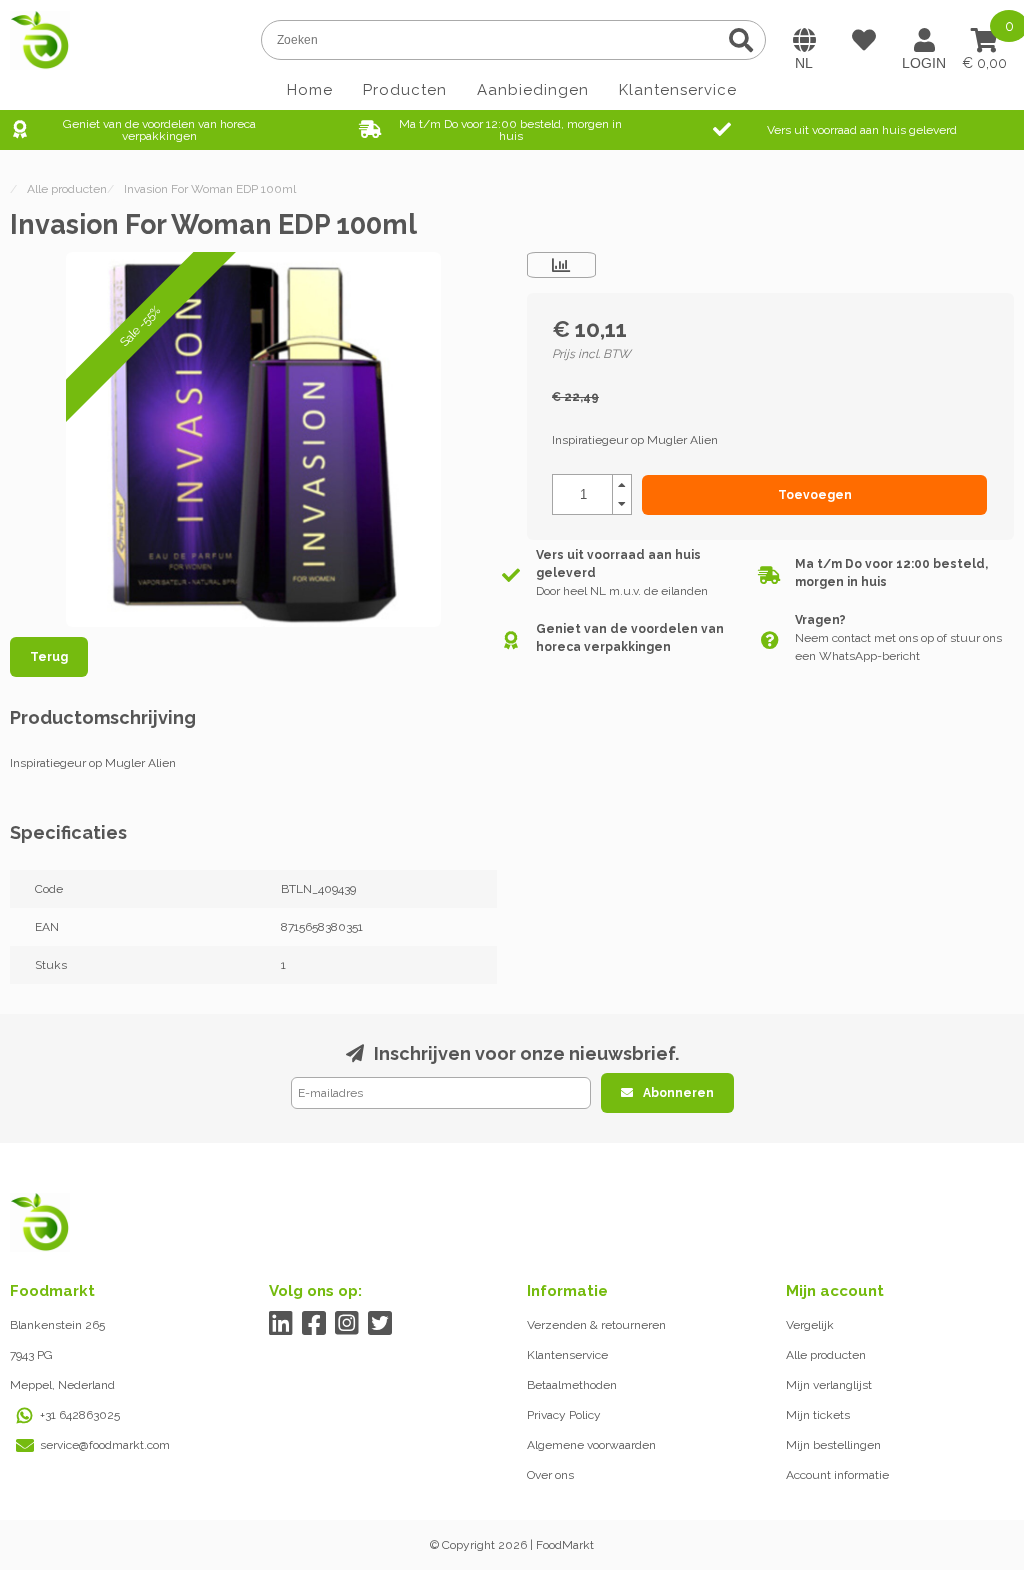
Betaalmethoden (572, 1385)
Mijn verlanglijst (829, 1385)
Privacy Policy (564, 1415)
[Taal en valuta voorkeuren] (804, 40)
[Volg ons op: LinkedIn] (281, 1323)
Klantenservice (678, 90)
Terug (49, 657)
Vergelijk (810, 1325)
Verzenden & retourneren (596, 1325)
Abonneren (678, 1093)
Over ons (550, 1475)
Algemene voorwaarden (591, 1445)
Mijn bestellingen (833, 1445)
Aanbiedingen (533, 90)
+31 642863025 (80, 1415)
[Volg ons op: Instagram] (347, 1323)
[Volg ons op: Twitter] (380, 1323)
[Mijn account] (924, 40)
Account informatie (837, 1475)
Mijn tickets (818, 1415)
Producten (405, 90)
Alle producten (826, 1355)
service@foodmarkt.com (105, 1445)
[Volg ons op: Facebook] (314, 1323)
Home (310, 90)
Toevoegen (815, 495)
